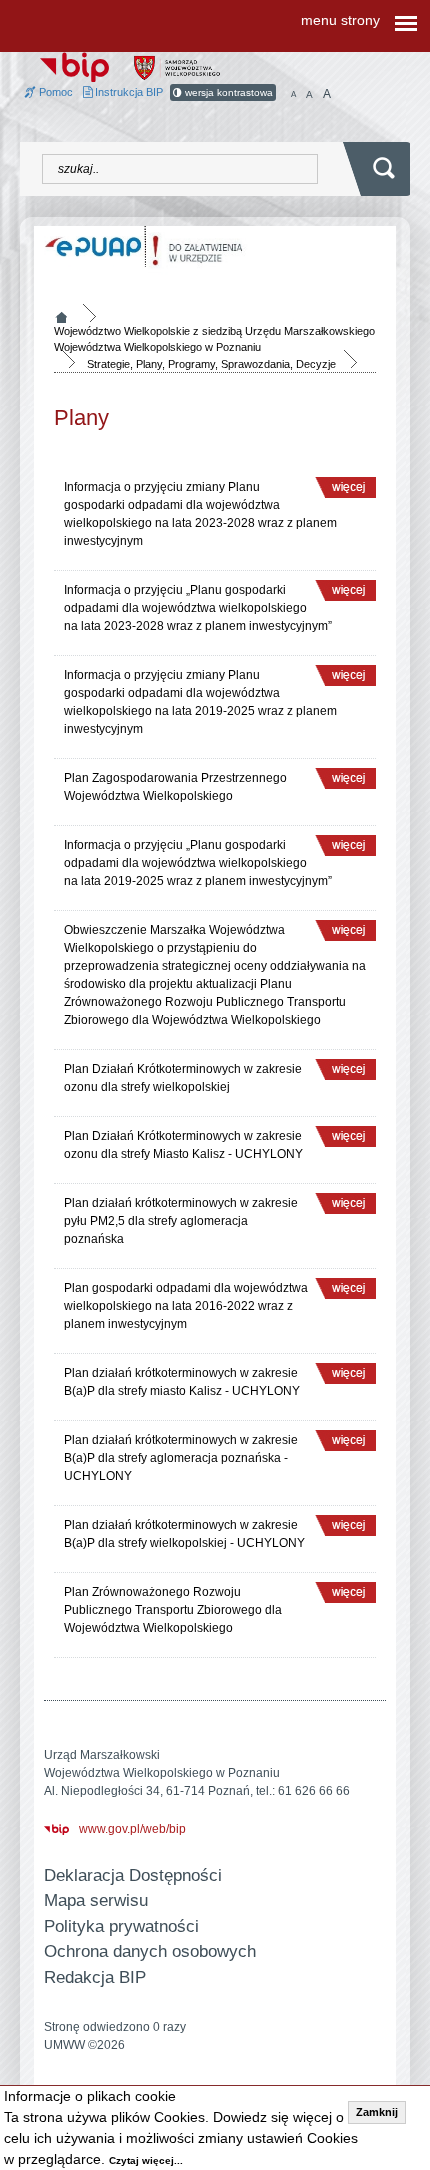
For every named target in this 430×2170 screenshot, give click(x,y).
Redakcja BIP (95, 1977)
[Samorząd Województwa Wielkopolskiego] (177, 67)
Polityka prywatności (121, 1926)
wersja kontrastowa (227, 92)
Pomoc (54, 92)
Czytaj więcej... (146, 2160)
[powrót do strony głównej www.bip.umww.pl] (74, 66)
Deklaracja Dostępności (133, 1875)
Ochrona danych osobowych (150, 1951)
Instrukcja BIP (127, 92)
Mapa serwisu (96, 1900)
